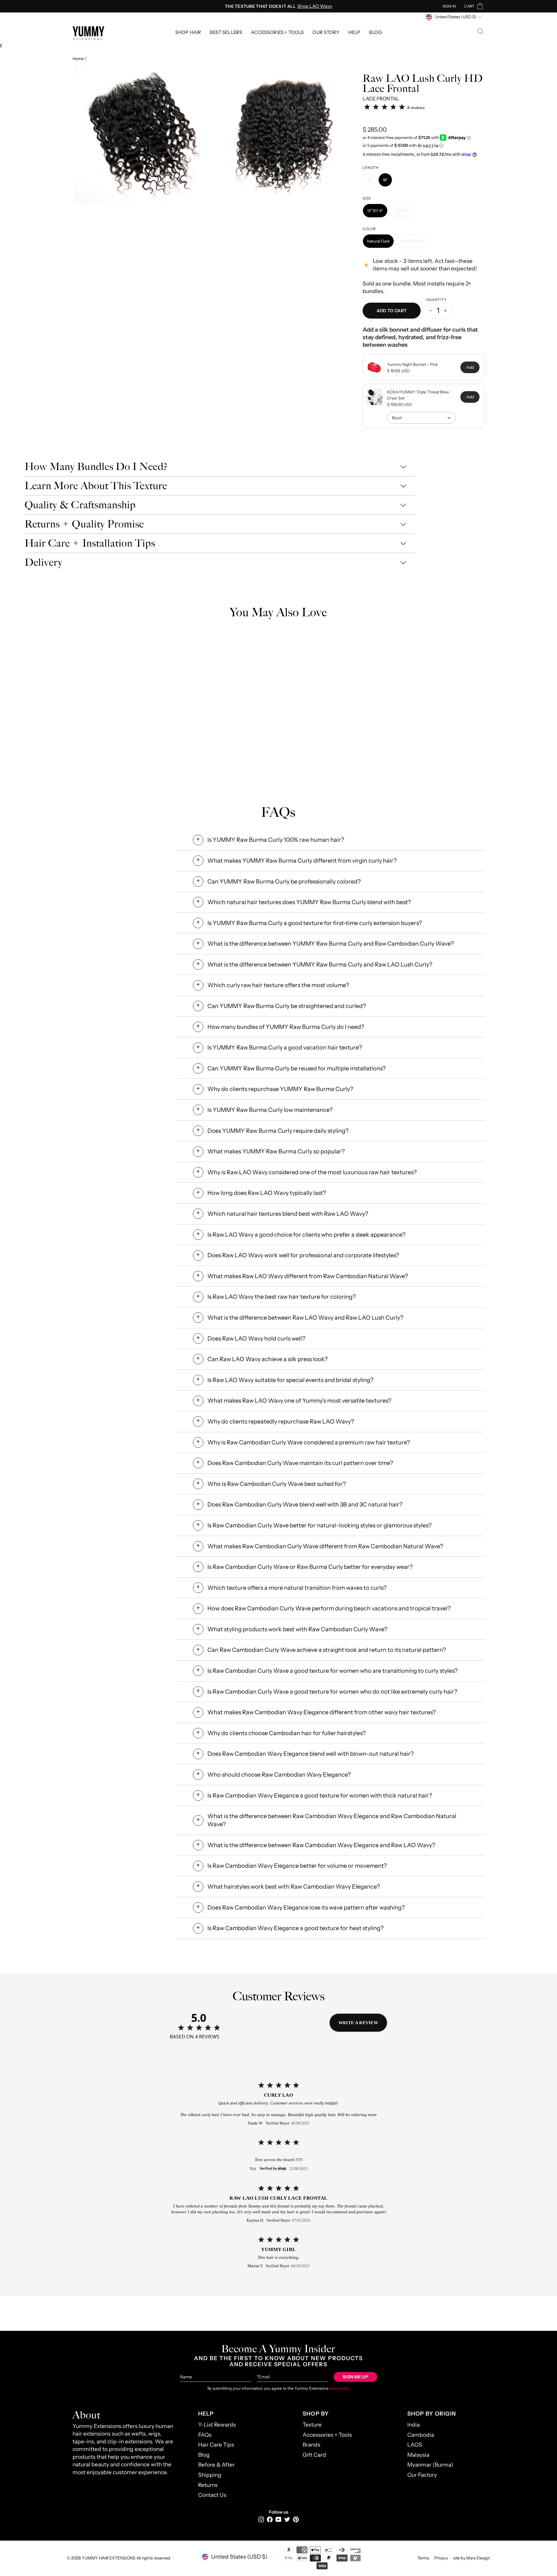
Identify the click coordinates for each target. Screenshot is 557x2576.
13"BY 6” (401, 211)
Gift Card (314, 2455)
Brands (311, 2445)
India (414, 2425)
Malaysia (418, 2455)
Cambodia (421, 2435)
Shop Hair (188, 32)
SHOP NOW (212, 716)
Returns (208, 2485)
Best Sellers (226, 32)
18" (385, 180)
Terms (423, 2558)
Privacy (441, 2558)
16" (370, 180)
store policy (340, 2388)
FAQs (205, 2435)
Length (371, 168)
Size (367, 198)
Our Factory (422, 2475)
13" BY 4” (375, 211)
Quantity (437, 300)
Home (78, 59)
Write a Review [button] (358, 2023)
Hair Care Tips (216, 2445)
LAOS (415, 2445)
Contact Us (212, 2495)
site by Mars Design (472, 2558)
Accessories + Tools (277, 32)
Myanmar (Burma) (430, 2465)
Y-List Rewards (217, 2425)
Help (354, 32)
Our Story (326, 32)
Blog (375, 32)
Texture (312, 2425)
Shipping (210, 2475)
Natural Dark (378, 241)
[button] (424, 146)
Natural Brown (413, 241)
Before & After (216, 2465)
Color (369, 229)
